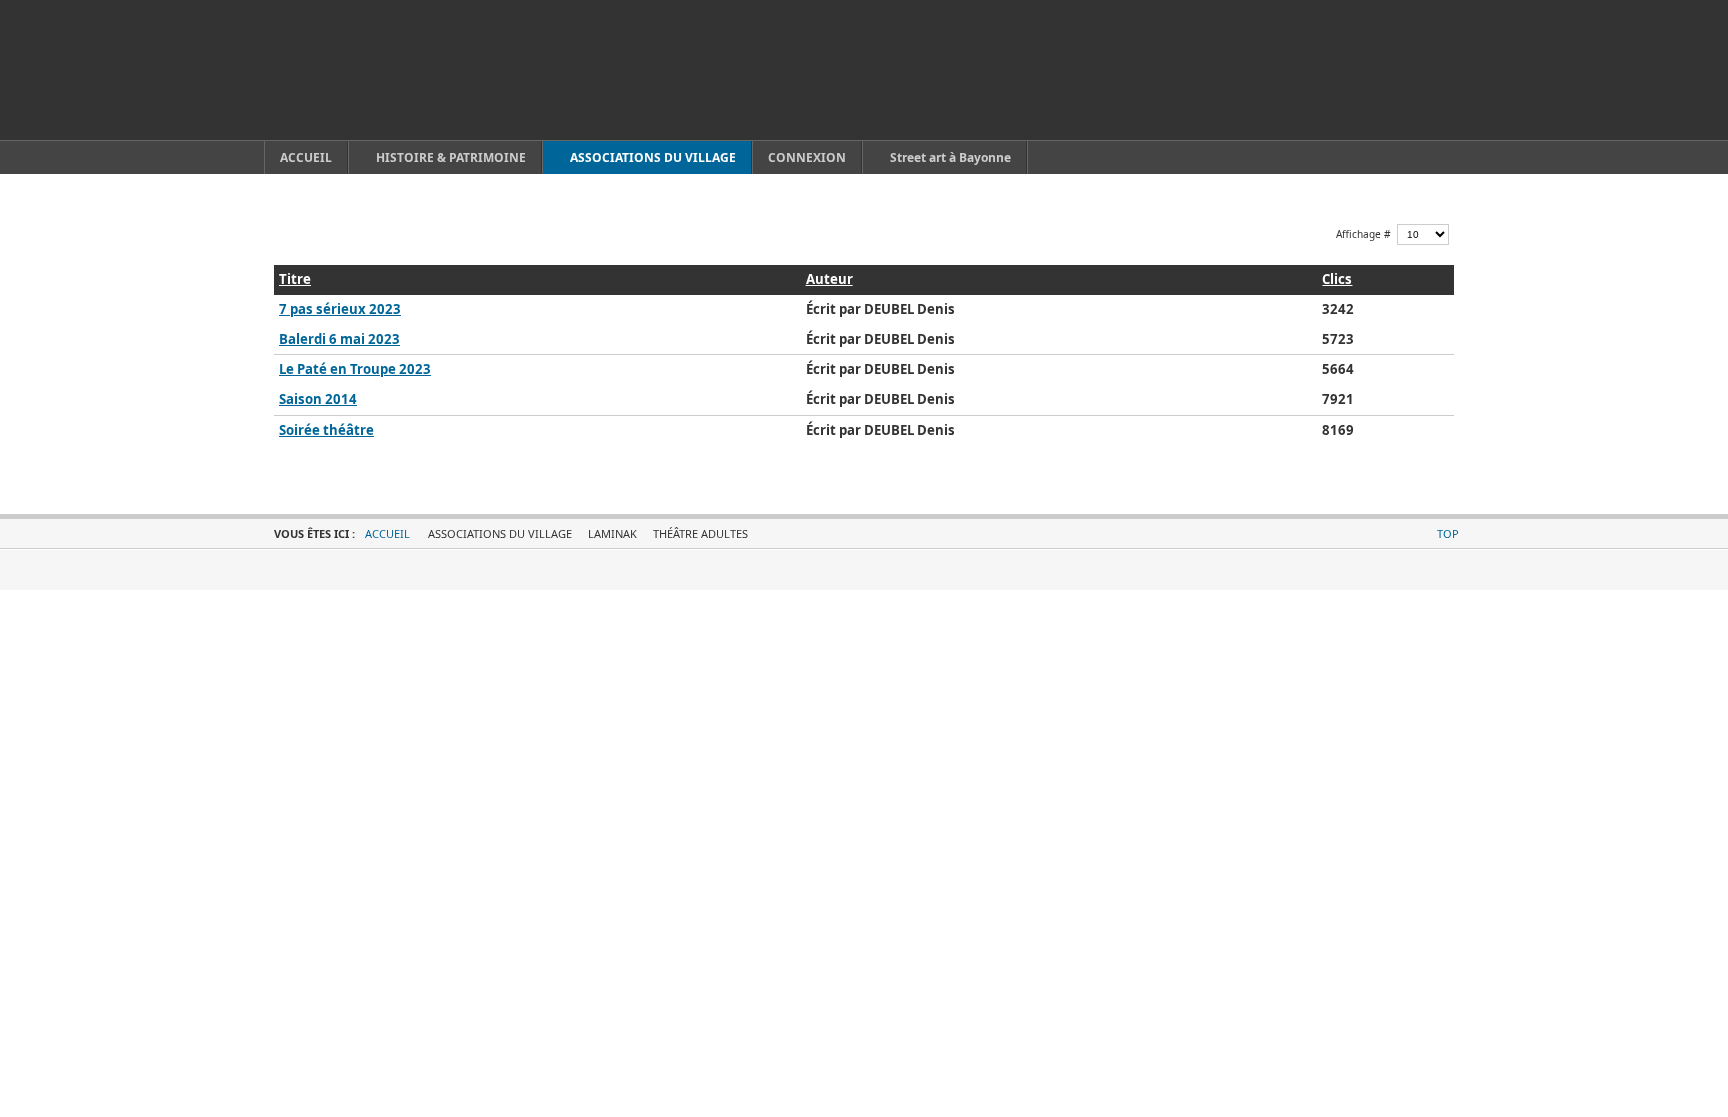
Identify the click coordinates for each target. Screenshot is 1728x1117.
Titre (295, 279)
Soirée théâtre (326, 430)
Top (1448, 533)
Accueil (387, 533)
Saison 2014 (318, 399)
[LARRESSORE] (364, 70)
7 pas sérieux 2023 (340, 309)
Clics (1337, 279)
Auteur (829, 279)
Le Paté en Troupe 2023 (355, 369)
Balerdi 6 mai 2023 (339, 339)
